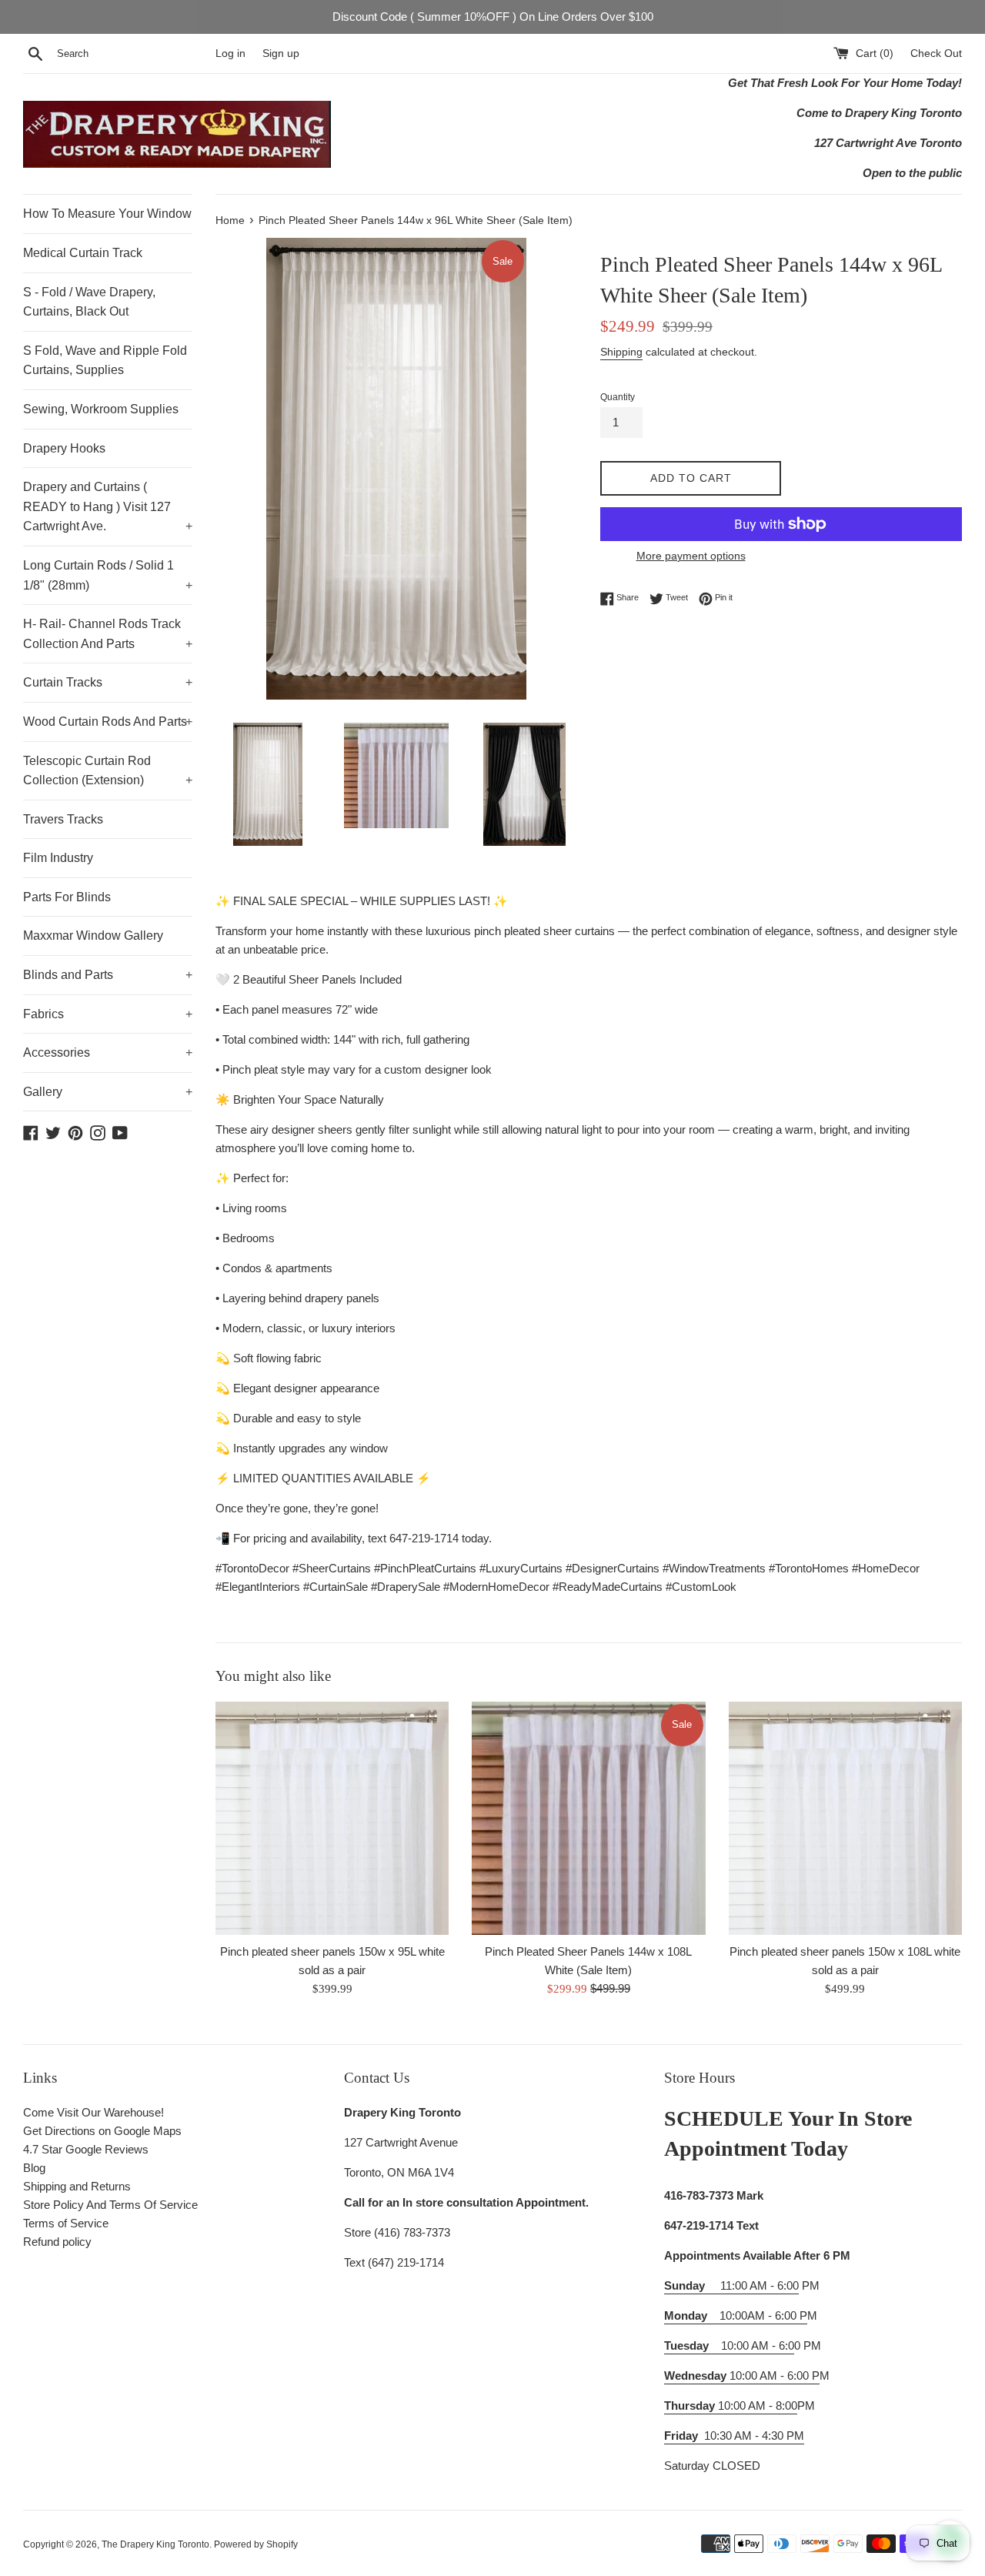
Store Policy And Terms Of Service (110, 2205)
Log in (230, 53)
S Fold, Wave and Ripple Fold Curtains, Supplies (105, 361)
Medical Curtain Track (83, 253)
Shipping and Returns (77, 2186)
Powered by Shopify (256, 2544)
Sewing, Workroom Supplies (101, 409)
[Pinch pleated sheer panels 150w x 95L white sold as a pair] (332, 1818)
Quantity (618, 397)
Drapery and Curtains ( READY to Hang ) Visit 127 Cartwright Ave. (108, 506)
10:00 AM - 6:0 (729, 2345)
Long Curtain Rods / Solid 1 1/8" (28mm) (108, 575)
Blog (34, 2168)
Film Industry (58, 858)
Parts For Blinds (67, 897)
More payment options (691, 556)
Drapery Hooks (64, 448)
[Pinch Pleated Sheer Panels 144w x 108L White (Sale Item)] (588, 1818)
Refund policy (57, 2242)
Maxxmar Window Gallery (93, 936)
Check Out (936, 53)
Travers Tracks (63, 819)
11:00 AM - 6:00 (731, 2285)
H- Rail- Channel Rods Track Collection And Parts (108, 634)
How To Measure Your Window (107, 214)
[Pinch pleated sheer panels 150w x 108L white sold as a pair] (845, 1818)
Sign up (281, 53)
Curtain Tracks (108, 682)
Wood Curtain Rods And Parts (108, 722)
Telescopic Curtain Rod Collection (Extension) (108, 771)
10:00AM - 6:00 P (736, 2315)
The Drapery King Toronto (155, 2544)
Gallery (108, 1092)
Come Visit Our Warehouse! (93, 2112)
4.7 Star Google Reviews (86, 2149)
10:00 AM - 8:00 (731, 2406)
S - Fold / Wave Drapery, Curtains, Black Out (89, 302)
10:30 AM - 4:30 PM (754, 2436)
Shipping (621, 352)
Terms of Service (66, 2223)
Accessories (108, 1052)
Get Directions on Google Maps (102, 2131)
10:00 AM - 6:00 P (742, 2376)
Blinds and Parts (108, 975)
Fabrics (108, 1014)
